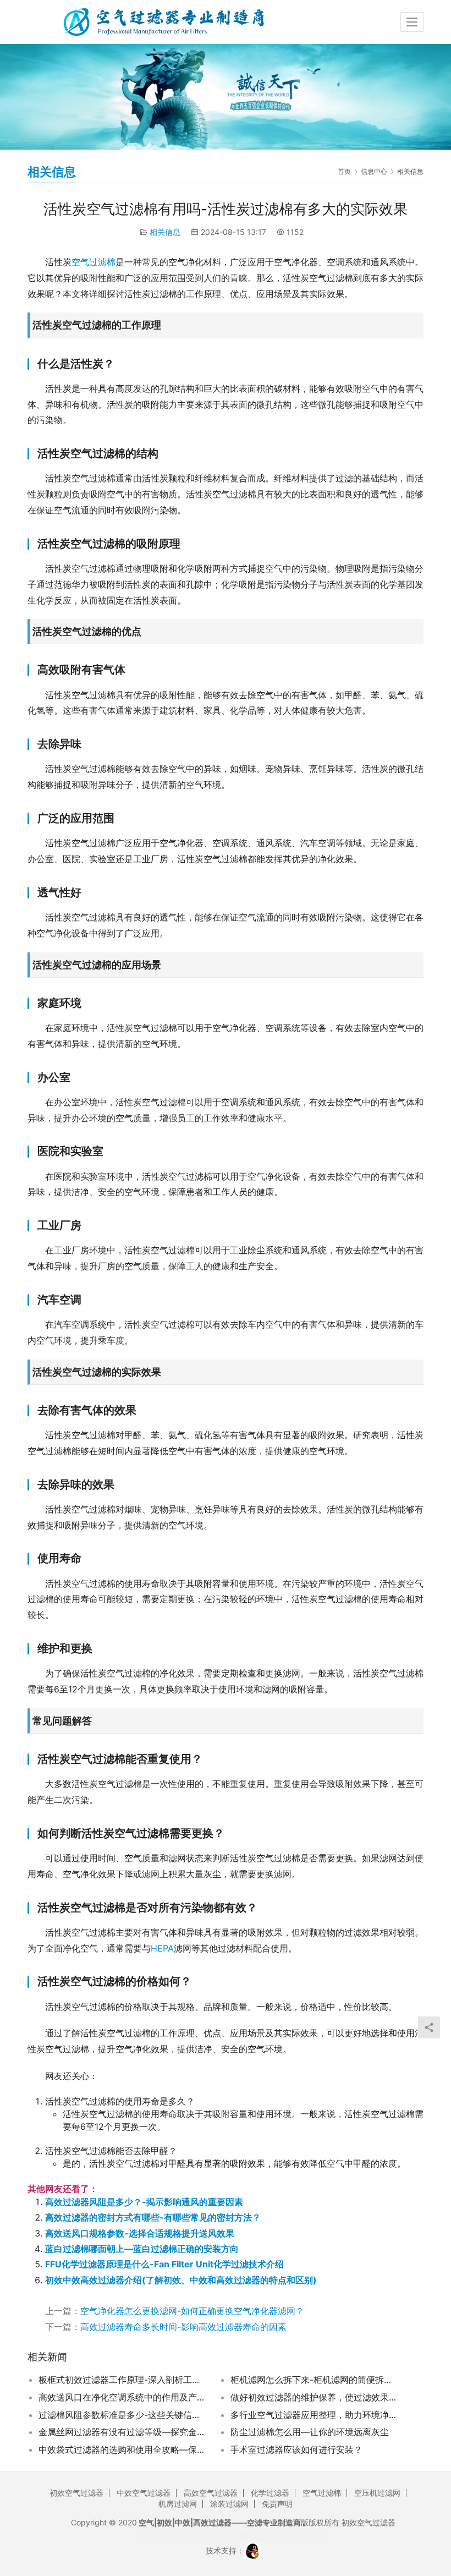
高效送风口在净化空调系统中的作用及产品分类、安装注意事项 (123, 2397)
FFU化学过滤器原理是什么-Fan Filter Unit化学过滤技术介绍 (164, 2264)
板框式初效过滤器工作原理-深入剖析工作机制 (123, 2380)
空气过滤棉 (94, 262)
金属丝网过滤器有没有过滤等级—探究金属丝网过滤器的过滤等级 (123, 2432)
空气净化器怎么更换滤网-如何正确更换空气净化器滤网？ (192, 2311)
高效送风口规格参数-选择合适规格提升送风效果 (140, 2233)
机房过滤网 (178, 2504)
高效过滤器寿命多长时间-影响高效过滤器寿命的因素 (183, 2327)
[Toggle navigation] (412, 22)
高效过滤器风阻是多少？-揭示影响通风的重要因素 (144, 2202)
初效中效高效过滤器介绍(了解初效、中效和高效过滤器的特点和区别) (181, 2280)
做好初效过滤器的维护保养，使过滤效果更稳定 (315, 2397)
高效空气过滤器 (211, 2493)
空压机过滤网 (377, 2493)
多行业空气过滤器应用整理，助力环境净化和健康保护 (315, 2415)
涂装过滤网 (229, 2504)
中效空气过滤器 (144, 2493)
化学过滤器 (270, 2493)
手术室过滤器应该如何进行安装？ (296, 2449)
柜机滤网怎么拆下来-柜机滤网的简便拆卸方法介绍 (315, 2380)
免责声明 (277, 2504)
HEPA (162, 1948)
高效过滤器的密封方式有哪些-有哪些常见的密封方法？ (153, 2217)
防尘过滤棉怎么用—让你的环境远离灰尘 (310, 2432)
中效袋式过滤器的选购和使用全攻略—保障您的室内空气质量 (123, 2449)
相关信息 (165, 232)
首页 (344, 171)
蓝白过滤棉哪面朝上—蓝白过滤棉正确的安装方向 (142, 2249)
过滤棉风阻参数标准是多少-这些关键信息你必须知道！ (123, 2415)
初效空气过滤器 (76, 2493)
